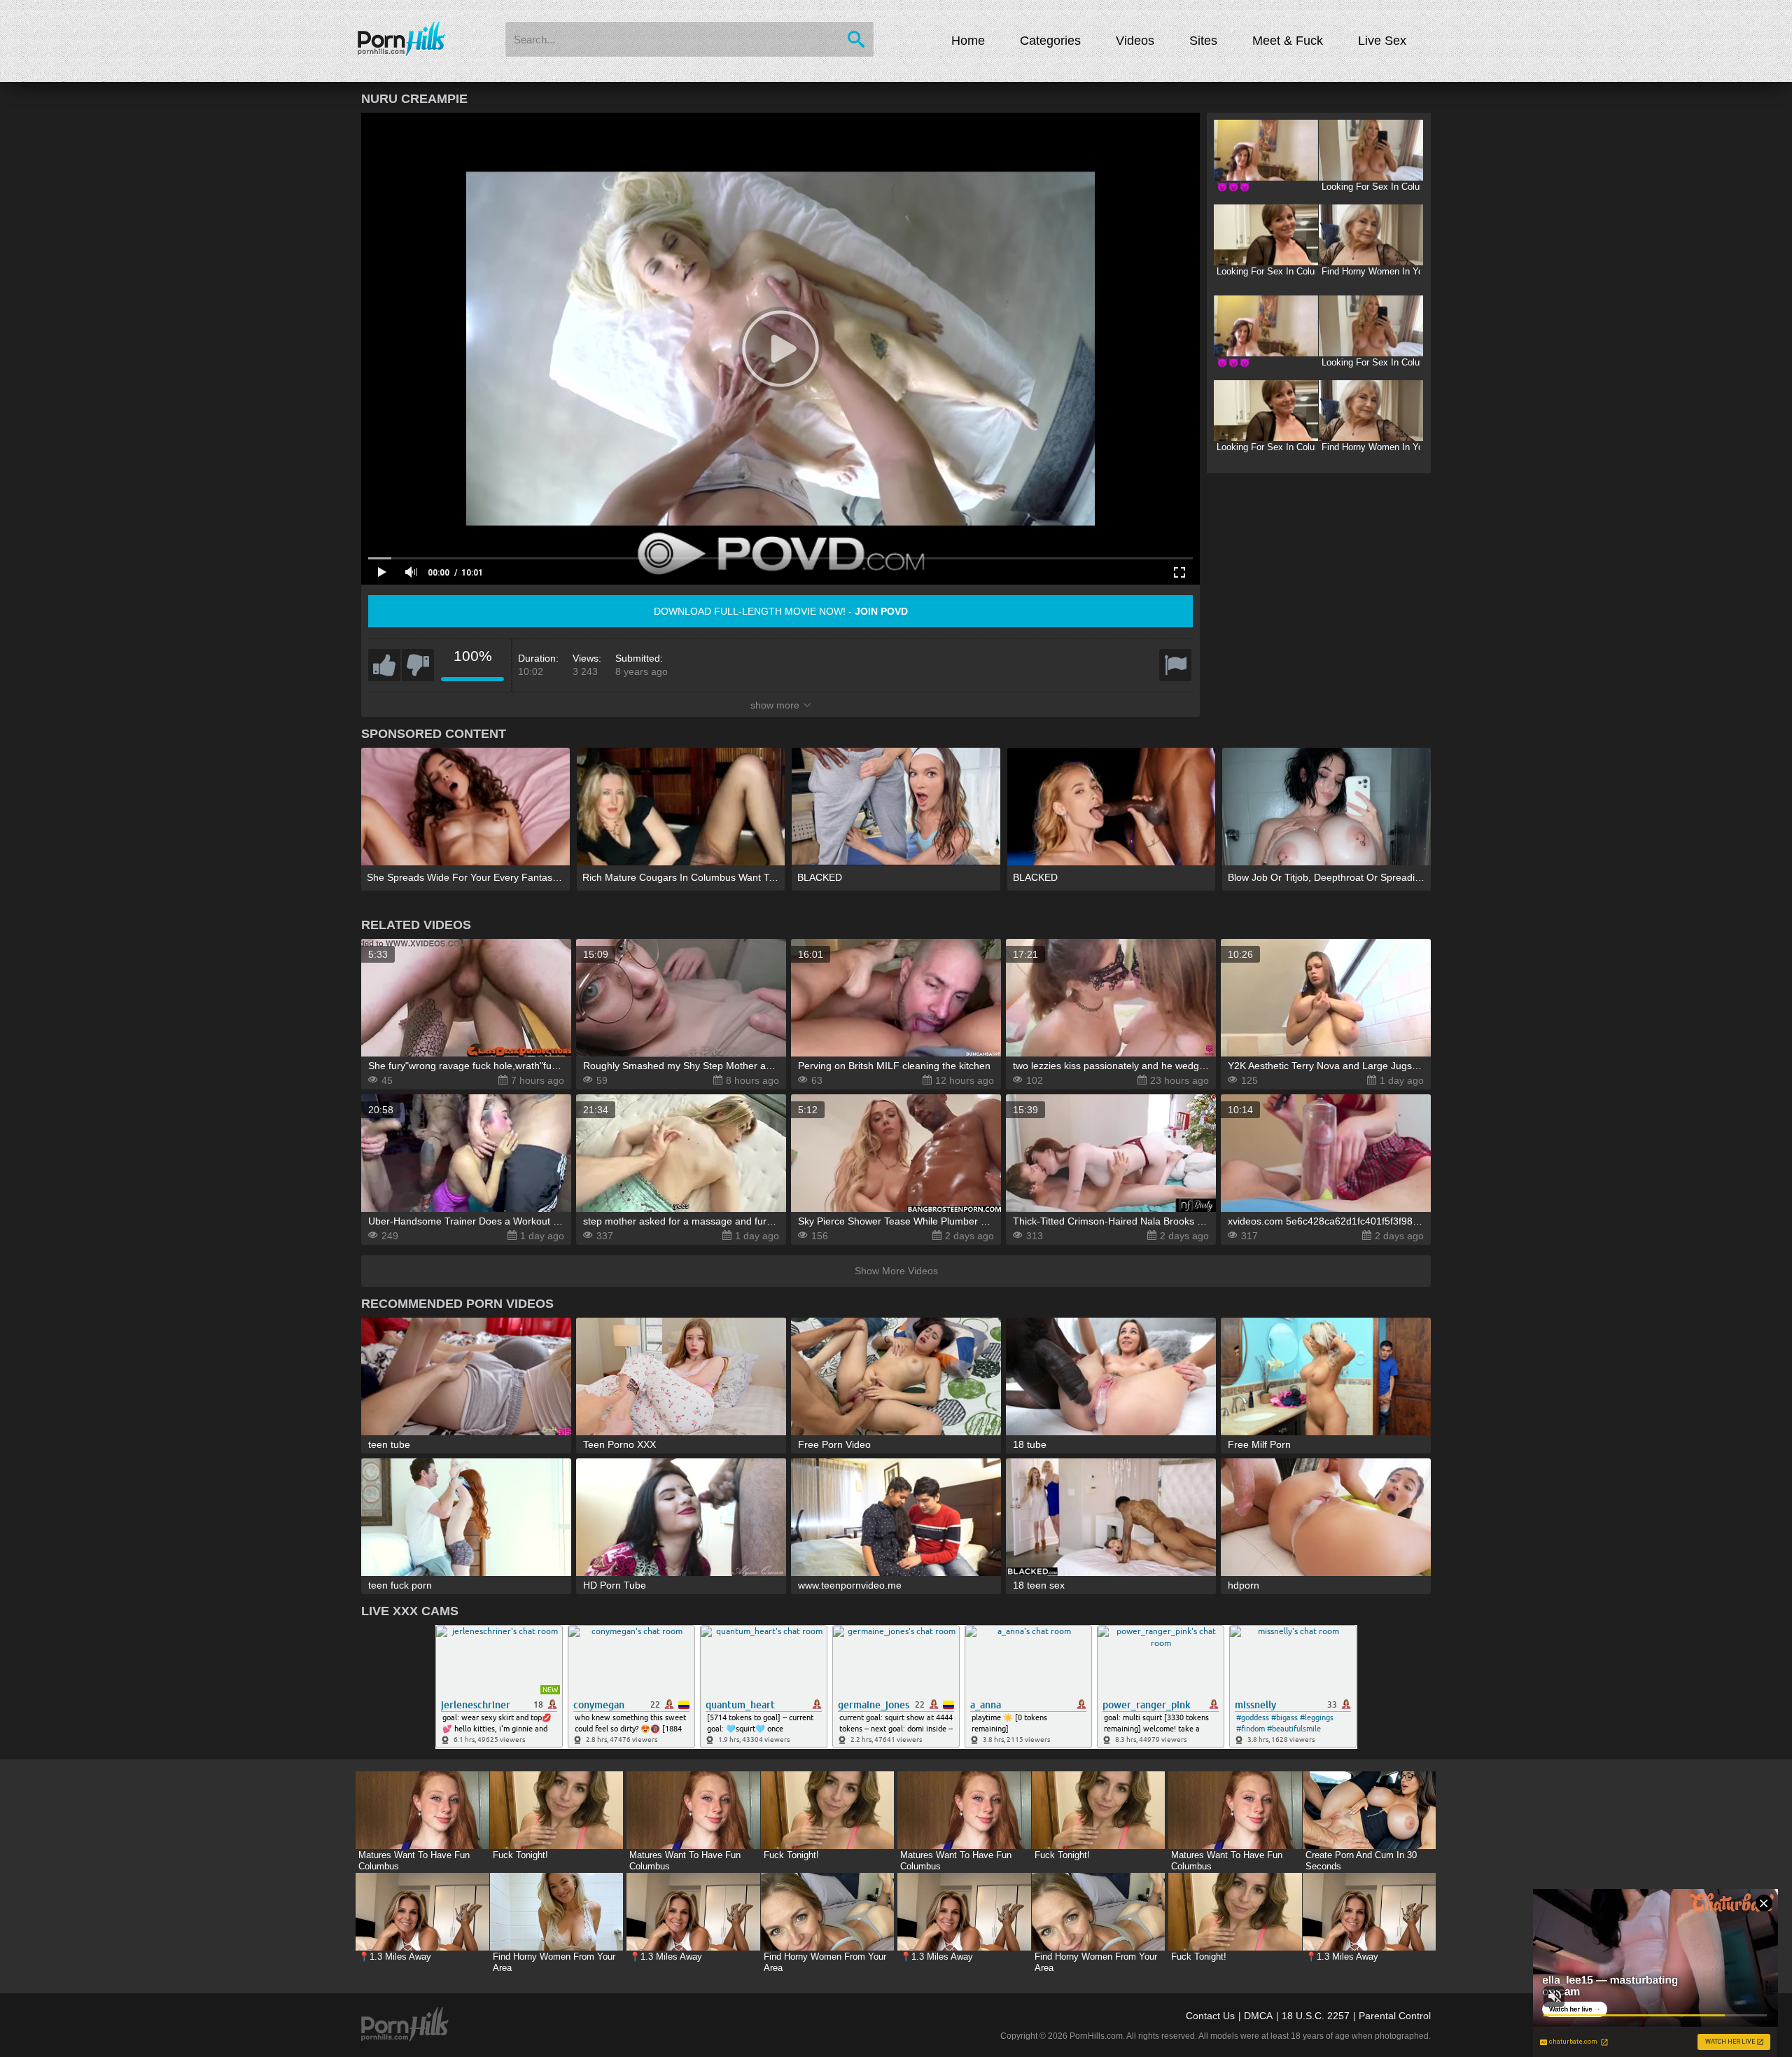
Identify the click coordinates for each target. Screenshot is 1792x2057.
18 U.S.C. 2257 (1316, 2016)
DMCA (1258, 2016)
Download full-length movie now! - (781, 611)
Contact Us (1210, 2016)
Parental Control (1395, 2016)
